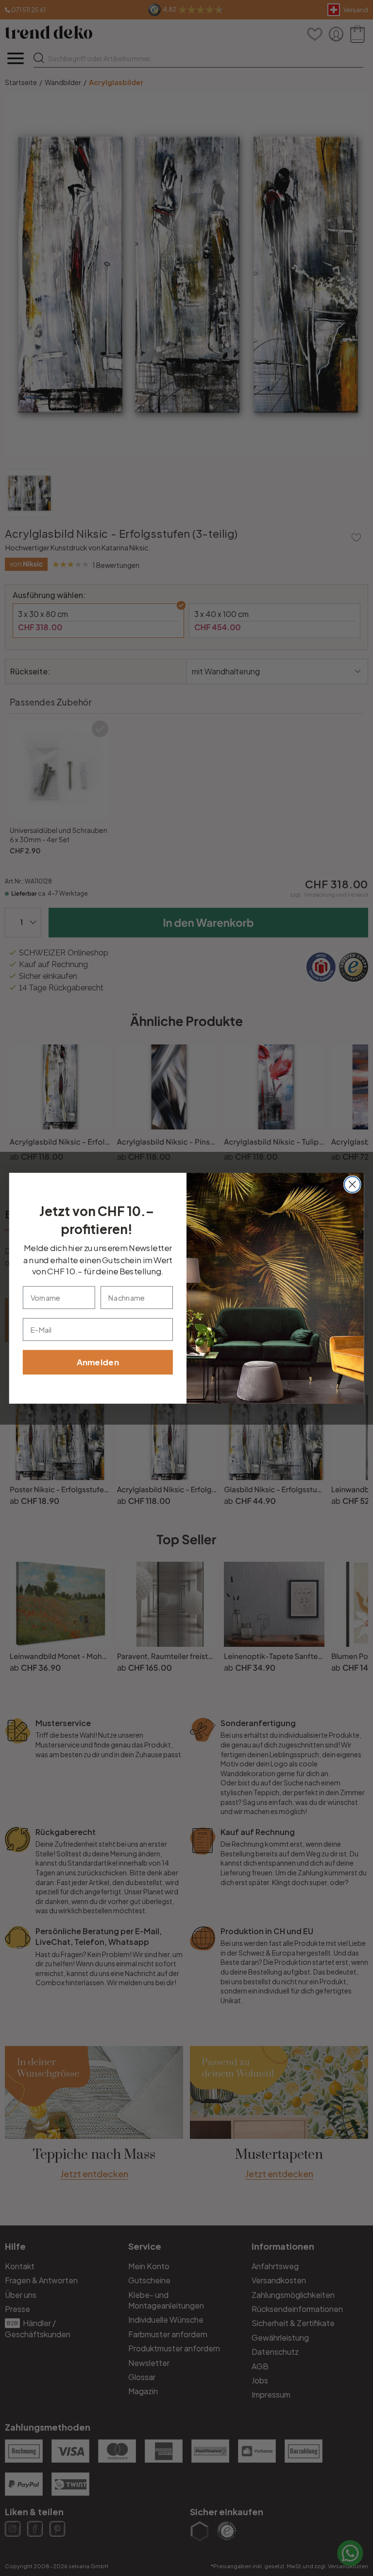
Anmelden (98, 1362)
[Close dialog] (352, 1184)
